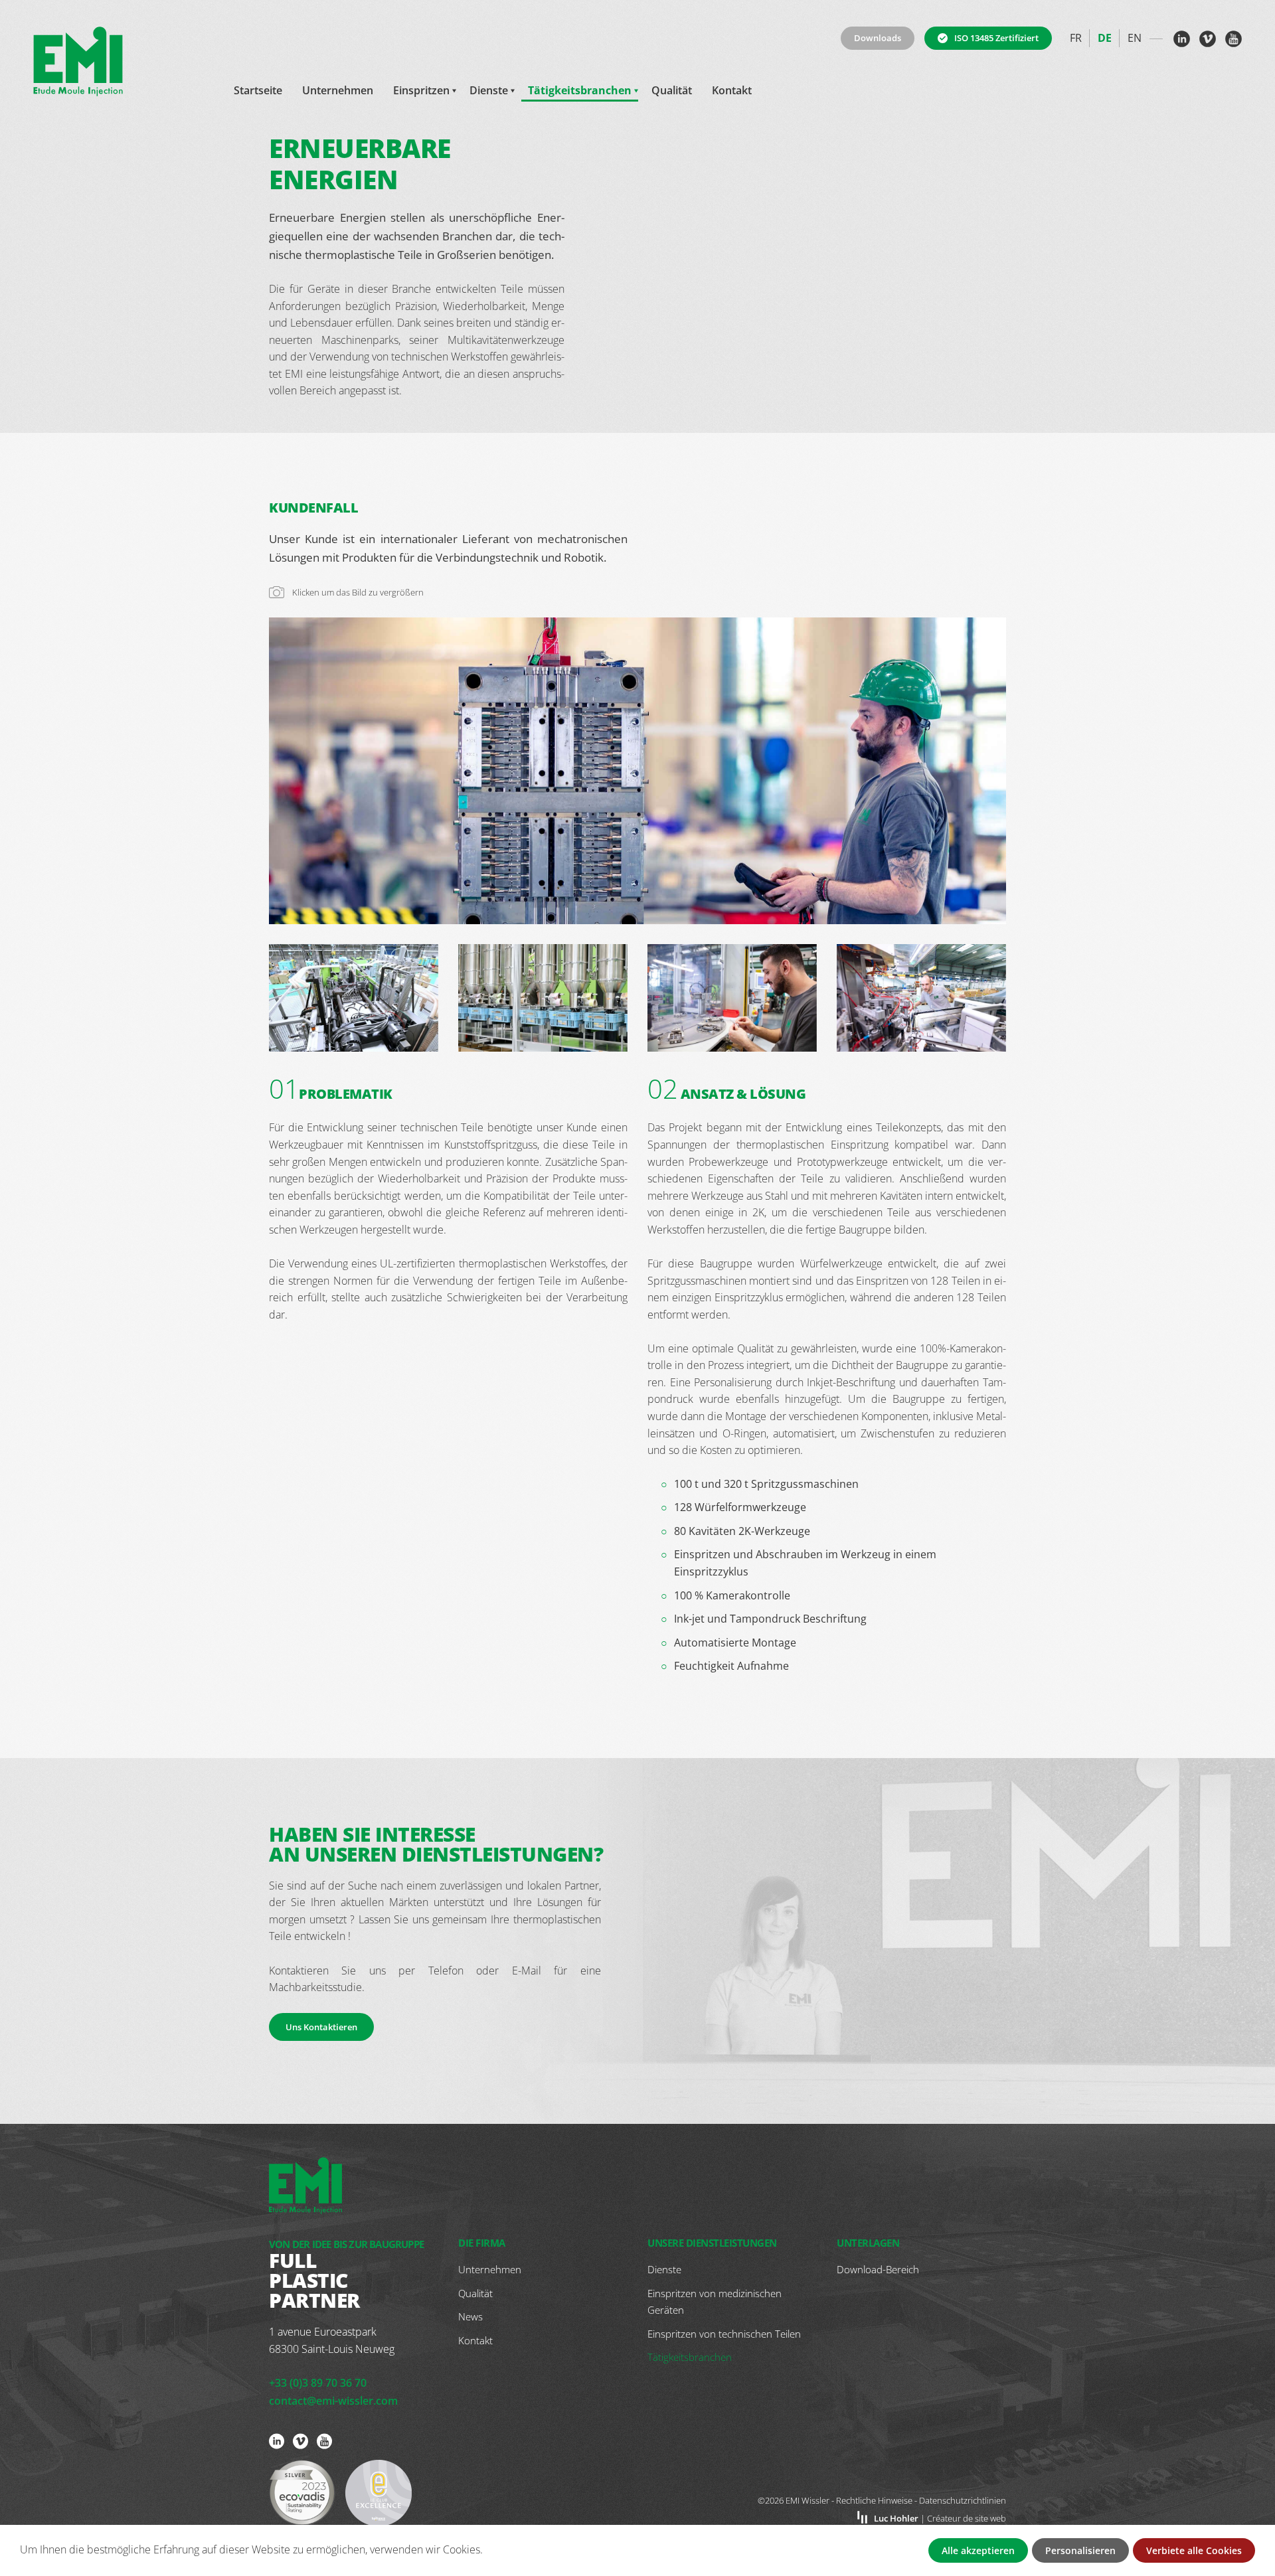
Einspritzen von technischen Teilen (724, 2334)
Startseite (258, 90)
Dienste (489, 90)
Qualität (672, 90)
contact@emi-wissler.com (333, 2401)
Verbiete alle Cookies (1194, 2550)
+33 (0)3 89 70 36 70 (318, 2383)
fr (1076, 38)
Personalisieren (1080, 2550)
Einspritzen (421, 90)
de (1105, 38)
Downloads (878, 38)
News (470, 2316)
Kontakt (732, 90)
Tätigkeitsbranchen (580, 90)
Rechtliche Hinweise (874, 2500)
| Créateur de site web (940, 2518)
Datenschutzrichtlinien (963, 2500)
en (1135, 38)
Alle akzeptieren (978, 2550)
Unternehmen (338, 90)
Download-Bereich (878, 2269)
